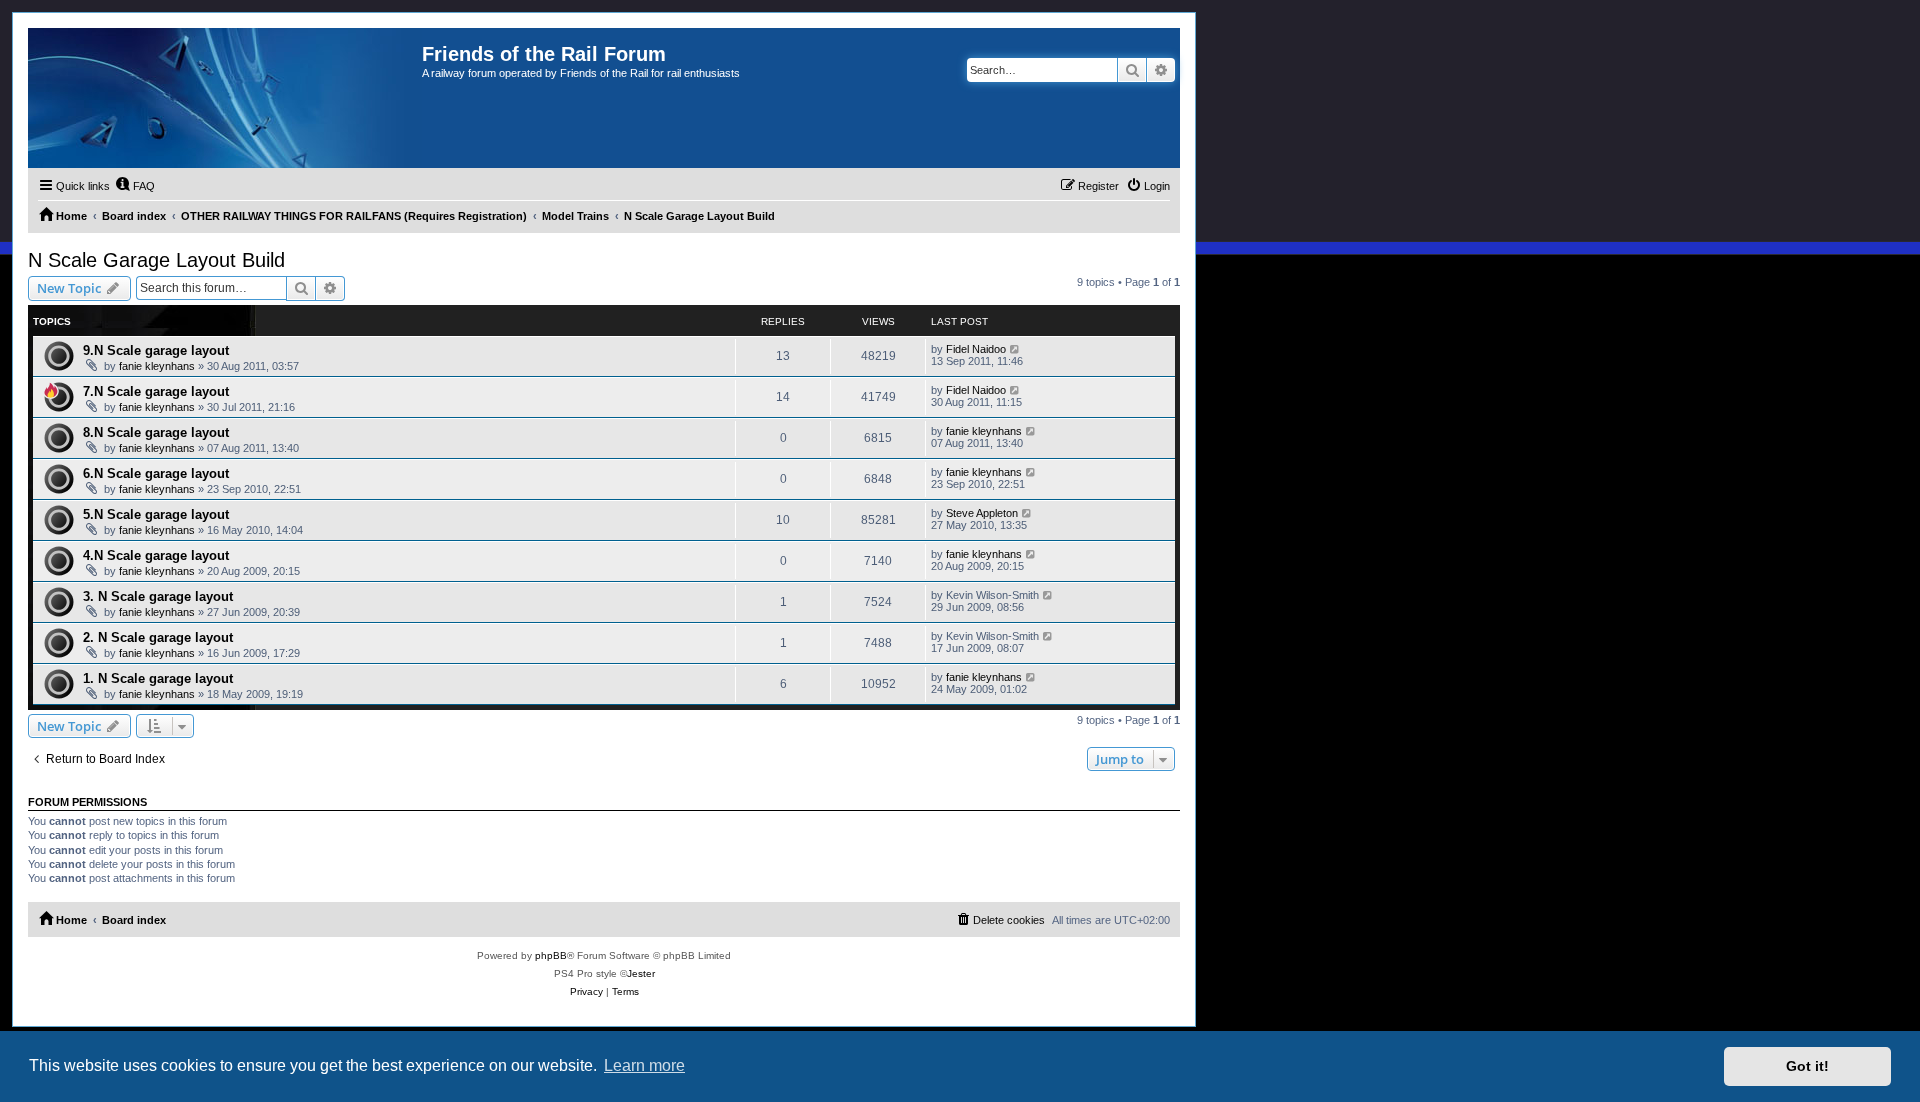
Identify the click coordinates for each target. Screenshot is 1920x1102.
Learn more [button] (644, 1065)
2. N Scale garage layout (158, 637)
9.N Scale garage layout (156, 350)
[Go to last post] (1015, 349)
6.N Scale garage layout (156, 473)
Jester (641, 973)
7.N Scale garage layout (156, 391)
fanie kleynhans (157, 366)
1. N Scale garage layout (158, 678)
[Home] (225, 98)
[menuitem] (135, 186)
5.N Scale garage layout (156, 514)
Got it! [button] (1807, 1066)
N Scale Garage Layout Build (156, 260)
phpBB (551, 955)
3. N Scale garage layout (158, 596)
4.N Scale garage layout (156, 555)
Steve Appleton (982, 513)
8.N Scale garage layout (156, 432)
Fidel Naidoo (976, 349)
